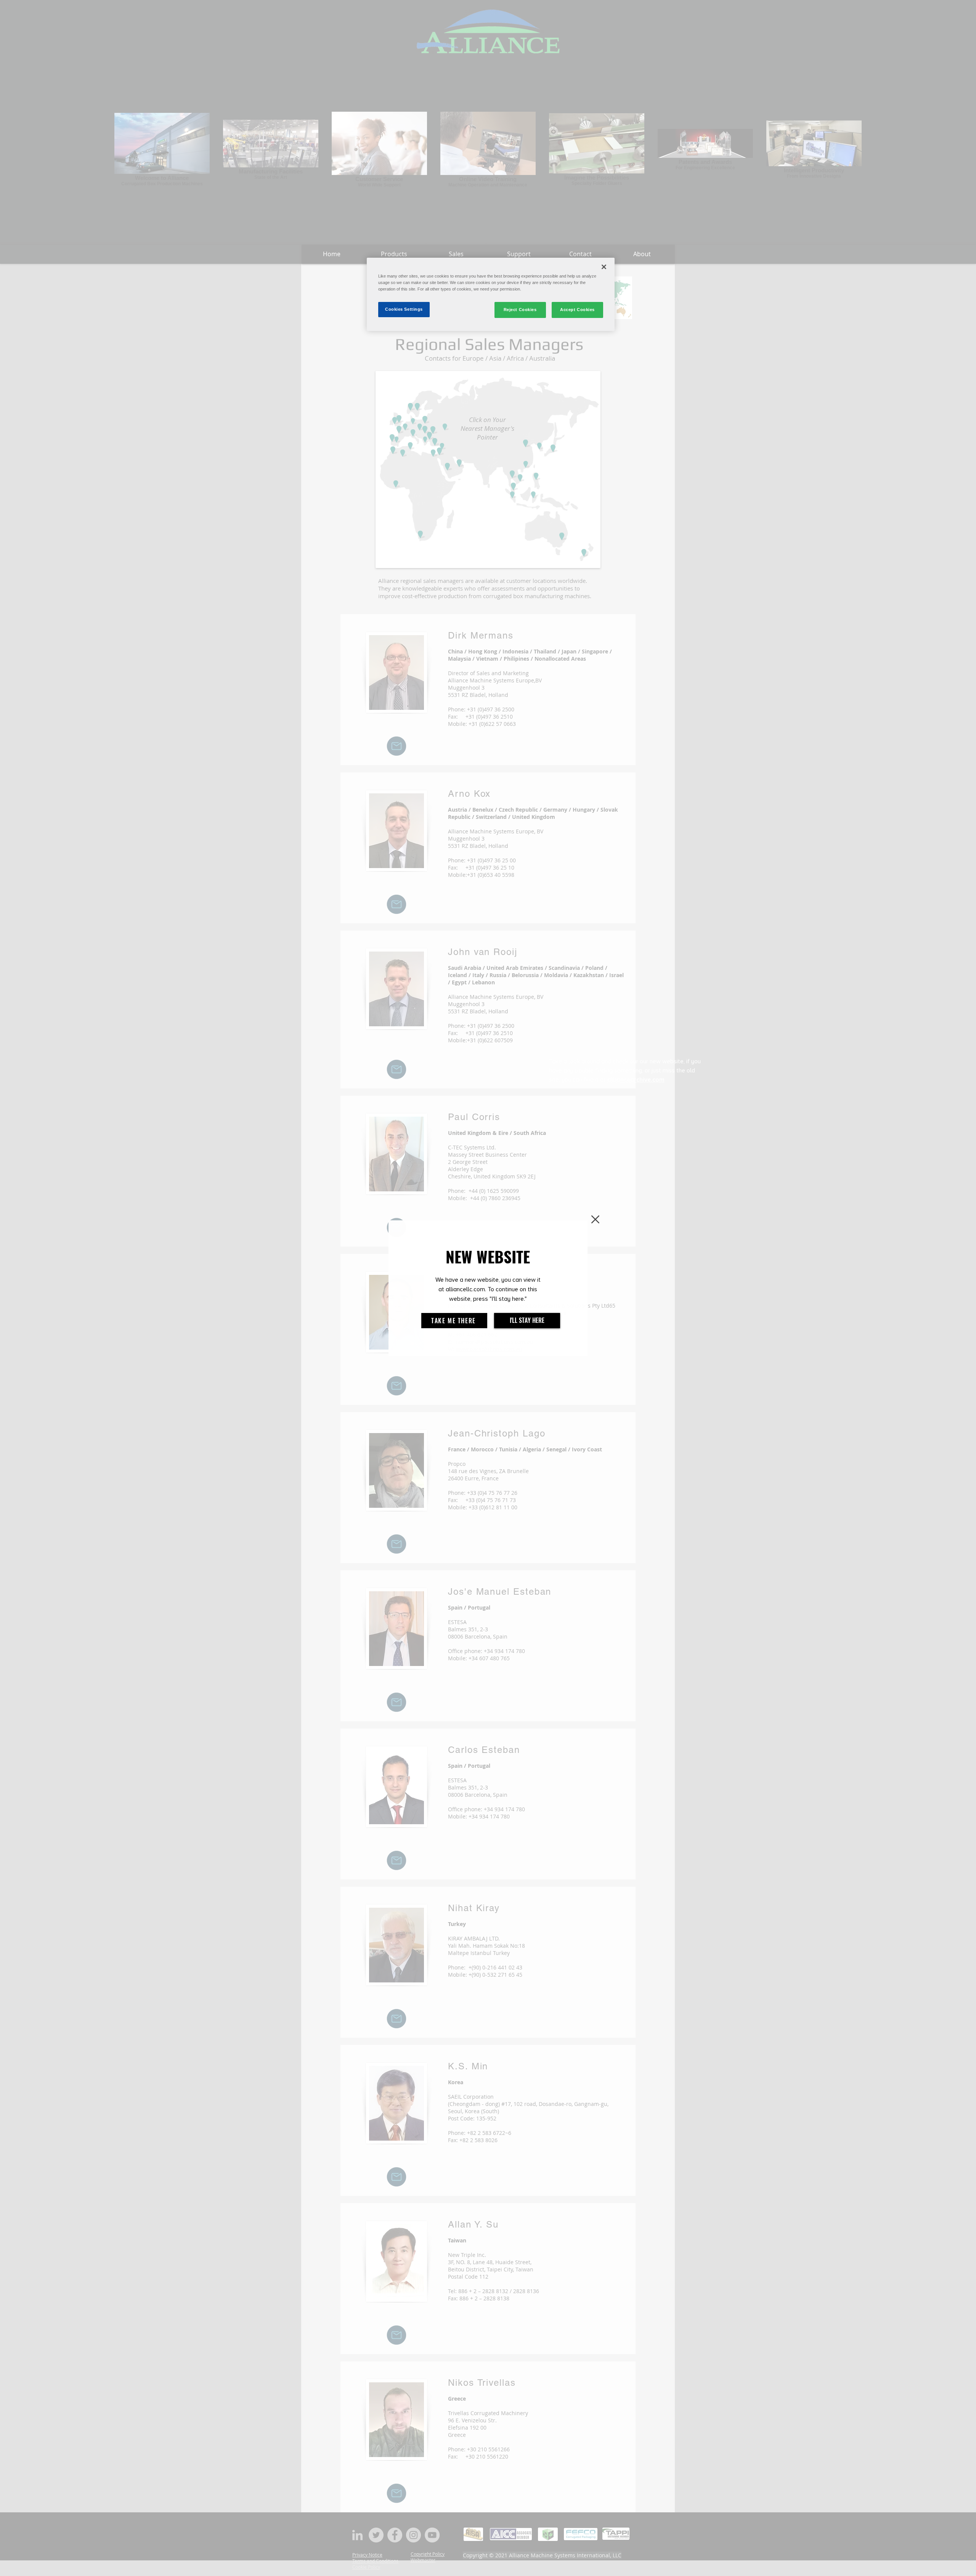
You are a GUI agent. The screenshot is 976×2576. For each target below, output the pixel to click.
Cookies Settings (404, 309)
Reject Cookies (520, 310)
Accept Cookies (577, 310)
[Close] (604, 267)
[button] (595, 1219)
